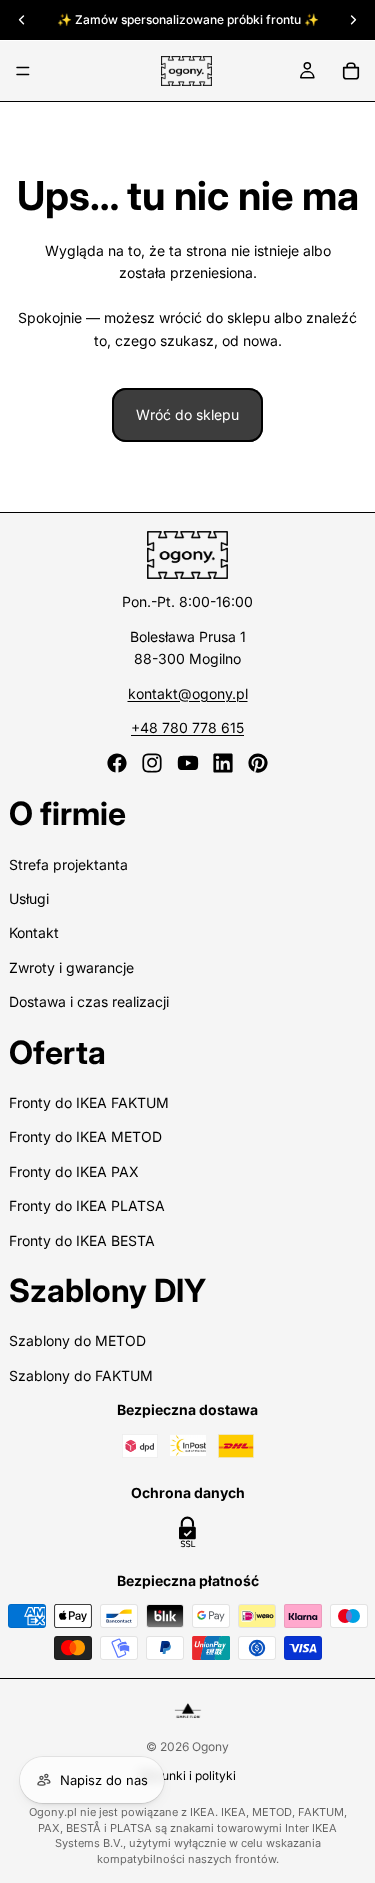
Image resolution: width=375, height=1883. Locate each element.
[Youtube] (188, 763)
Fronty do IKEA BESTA (82, 1240)
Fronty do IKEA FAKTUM (89, 1102)
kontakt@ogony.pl (188, 693)
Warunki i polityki (187, 1775)
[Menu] (23, 71)
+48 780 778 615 (187, 727)
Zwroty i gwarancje (71, 967)
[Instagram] (152, 763)
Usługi (29, 898)
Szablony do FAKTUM (81, 1375)
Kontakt (34, 932)
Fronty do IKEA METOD (85, 1136)
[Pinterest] (258, 763)
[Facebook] (117, 763)
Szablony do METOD (77, 1340)
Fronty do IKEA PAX (74, 1171)
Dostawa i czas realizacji (89, 1001)
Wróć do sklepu (187, 414)
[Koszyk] (351, 71)
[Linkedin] (223, 763)
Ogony (210, 1746)
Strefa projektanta (68, 864)
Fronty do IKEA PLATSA (87, 1205)
